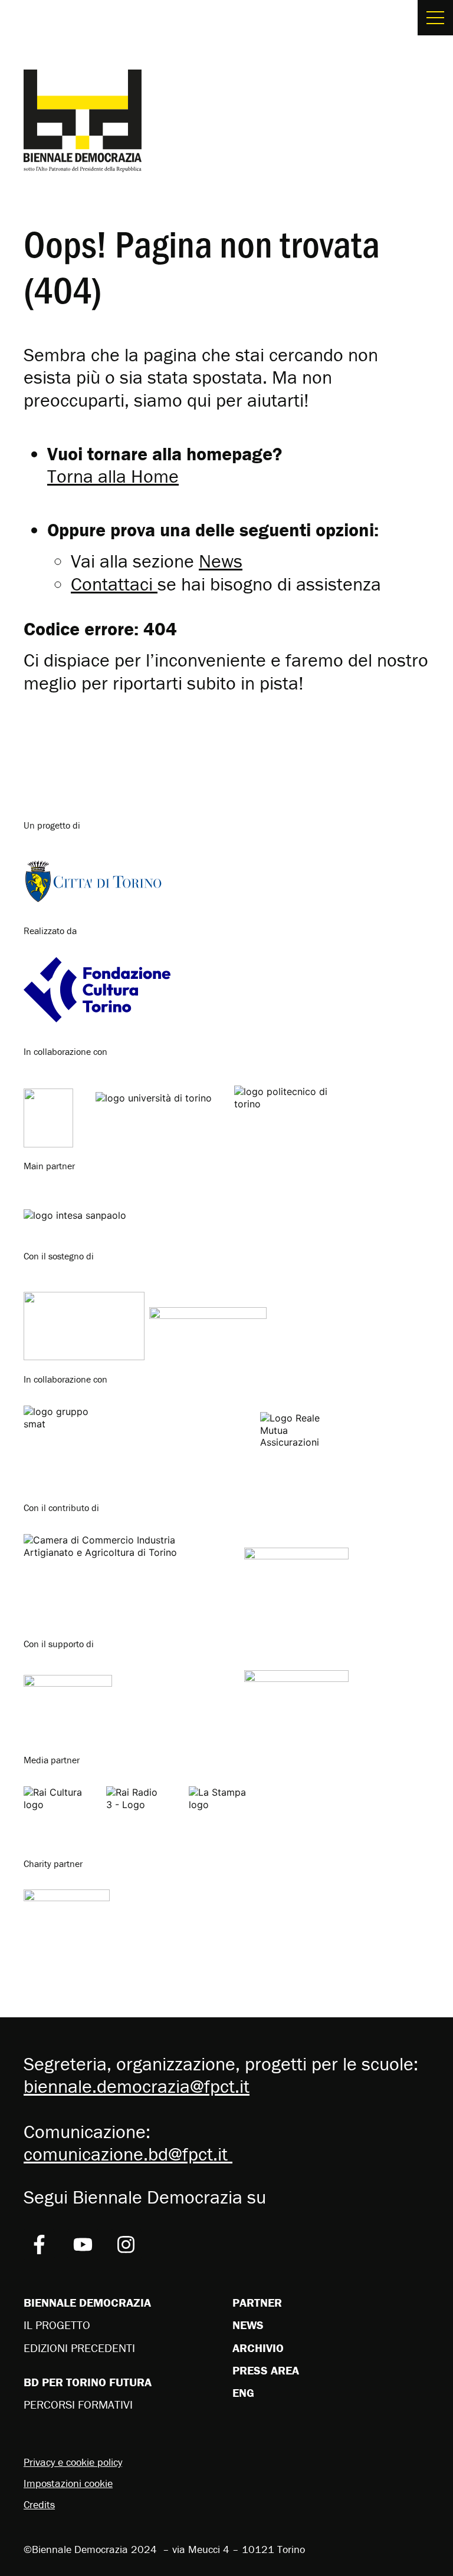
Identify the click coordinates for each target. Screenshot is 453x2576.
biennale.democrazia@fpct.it (137, 2086)
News (248, 2325)
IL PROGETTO (57, 2325)
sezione (188, 561)
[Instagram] (127, 2244)
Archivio (258, 2348)
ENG (243, 2392)
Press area (266, 2370)
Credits (39, 2504)
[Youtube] (83, 2244)
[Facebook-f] (39, 2244)
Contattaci (112, 584)
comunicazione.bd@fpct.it (128, 2154)
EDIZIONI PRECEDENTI (79, 2348)
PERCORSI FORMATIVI (78, 2404)
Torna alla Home (113, 476)
